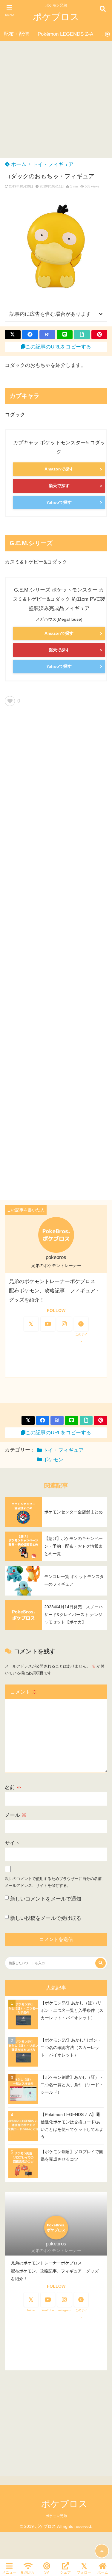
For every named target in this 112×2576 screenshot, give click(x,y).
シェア (65, 2572)
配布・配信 (16, 34)
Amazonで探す (59, 469)
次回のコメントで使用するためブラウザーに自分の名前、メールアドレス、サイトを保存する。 (55, 1882)
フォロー (84, 2572)
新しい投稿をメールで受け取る (46, 1918)
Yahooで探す (59, 502)
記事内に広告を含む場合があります (50, 314)
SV (47, 2572)
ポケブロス (56, 17)
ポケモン (53, 1460)
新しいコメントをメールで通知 (46, 1899)
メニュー (9, 2572)
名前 (13, 1788)
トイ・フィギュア (53, 164)
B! (47, 335)
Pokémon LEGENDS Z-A (65, 34)
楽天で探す (59, 486)
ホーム (18, 164)
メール (16, 1815)
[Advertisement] (56, 100)
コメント (24, 1692)
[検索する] (101, 1963)
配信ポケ (28, 2572)
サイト (12, 1843)
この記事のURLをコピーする (58, 347)
